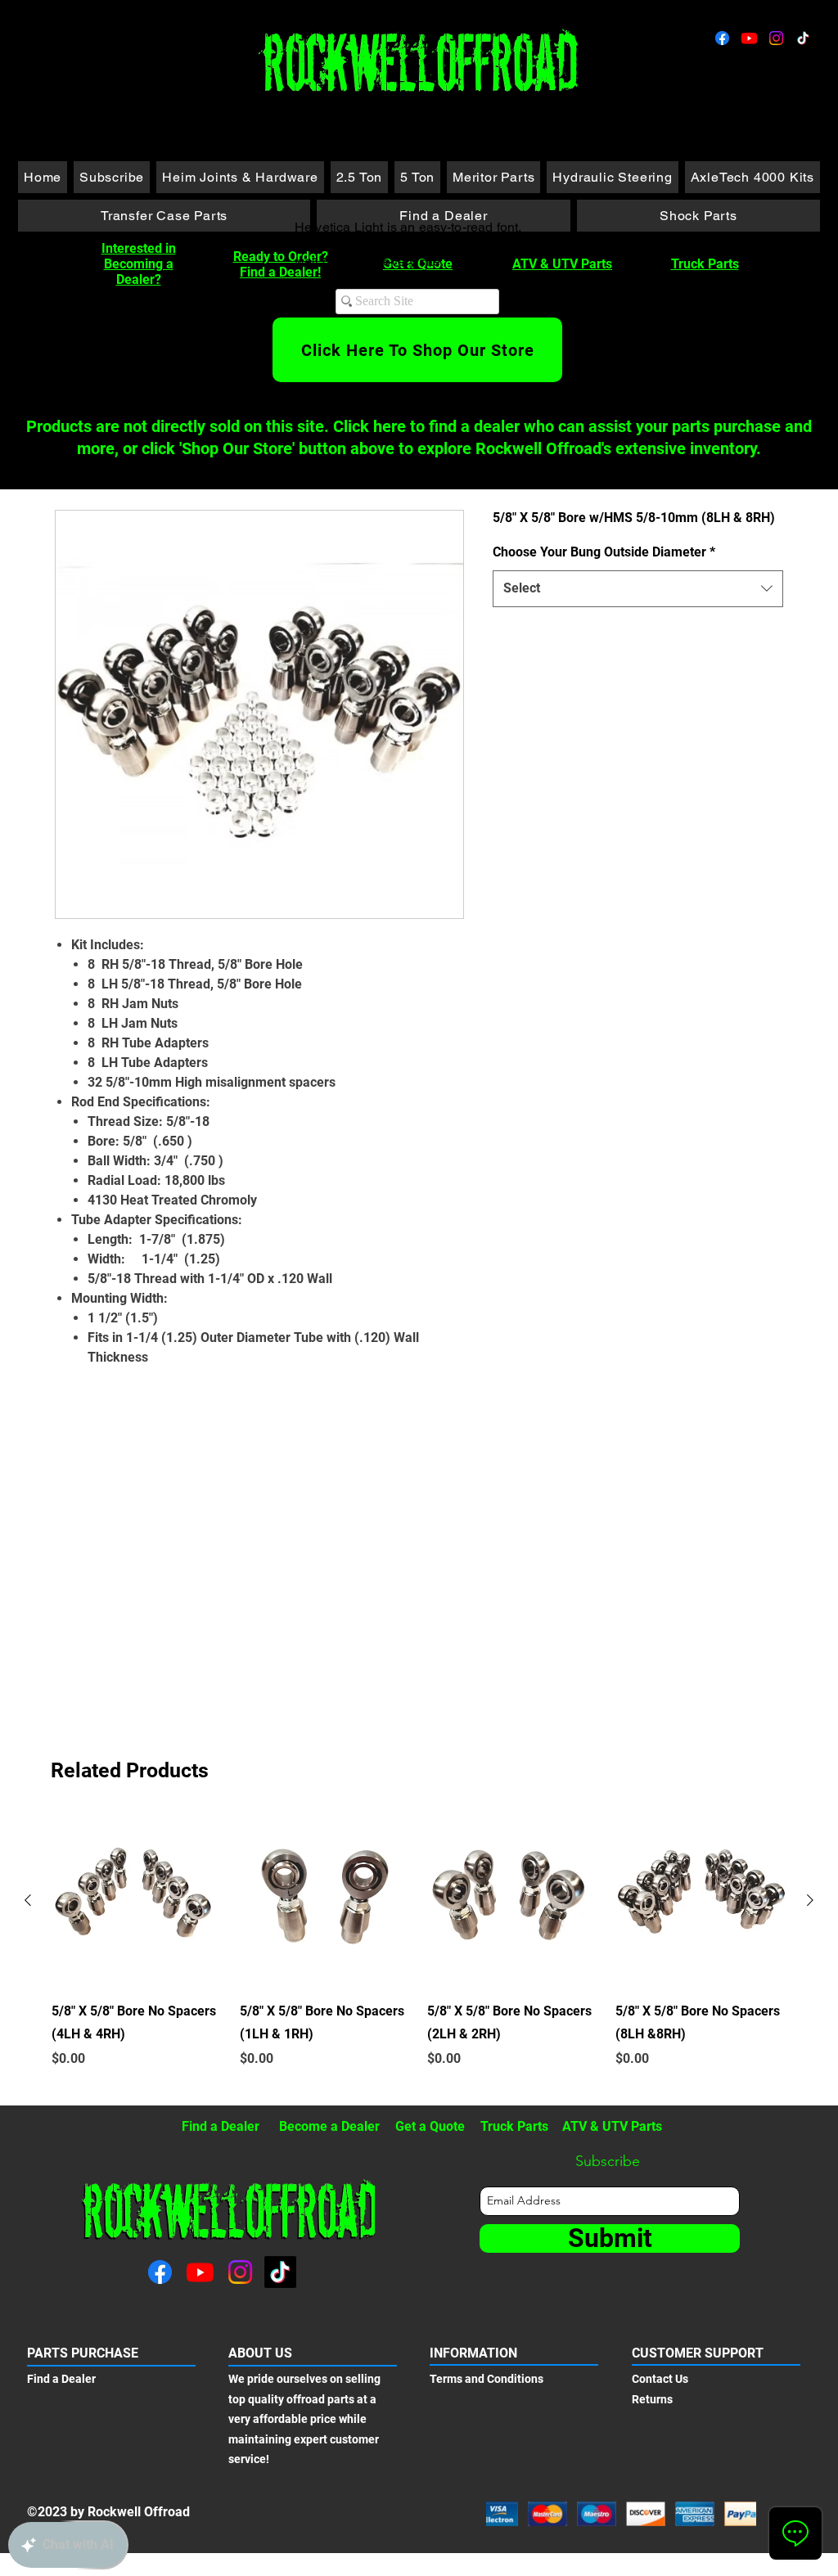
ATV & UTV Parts (562, 264)
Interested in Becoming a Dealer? (139, 264)
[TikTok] (803, 38)
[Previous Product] (28, 1900)
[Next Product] (810, 1900)
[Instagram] (776, 38)
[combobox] (638, 589)
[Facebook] (722, 38)
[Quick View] (137, 1901)
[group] (419, 1953)
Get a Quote (430, 2126)
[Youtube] (749, 38)
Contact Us (660, 2379)
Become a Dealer (329, 2126)
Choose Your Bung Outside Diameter (604, 552)
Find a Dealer (221, 2126)
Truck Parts (705, 264)
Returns (652, 2399)
